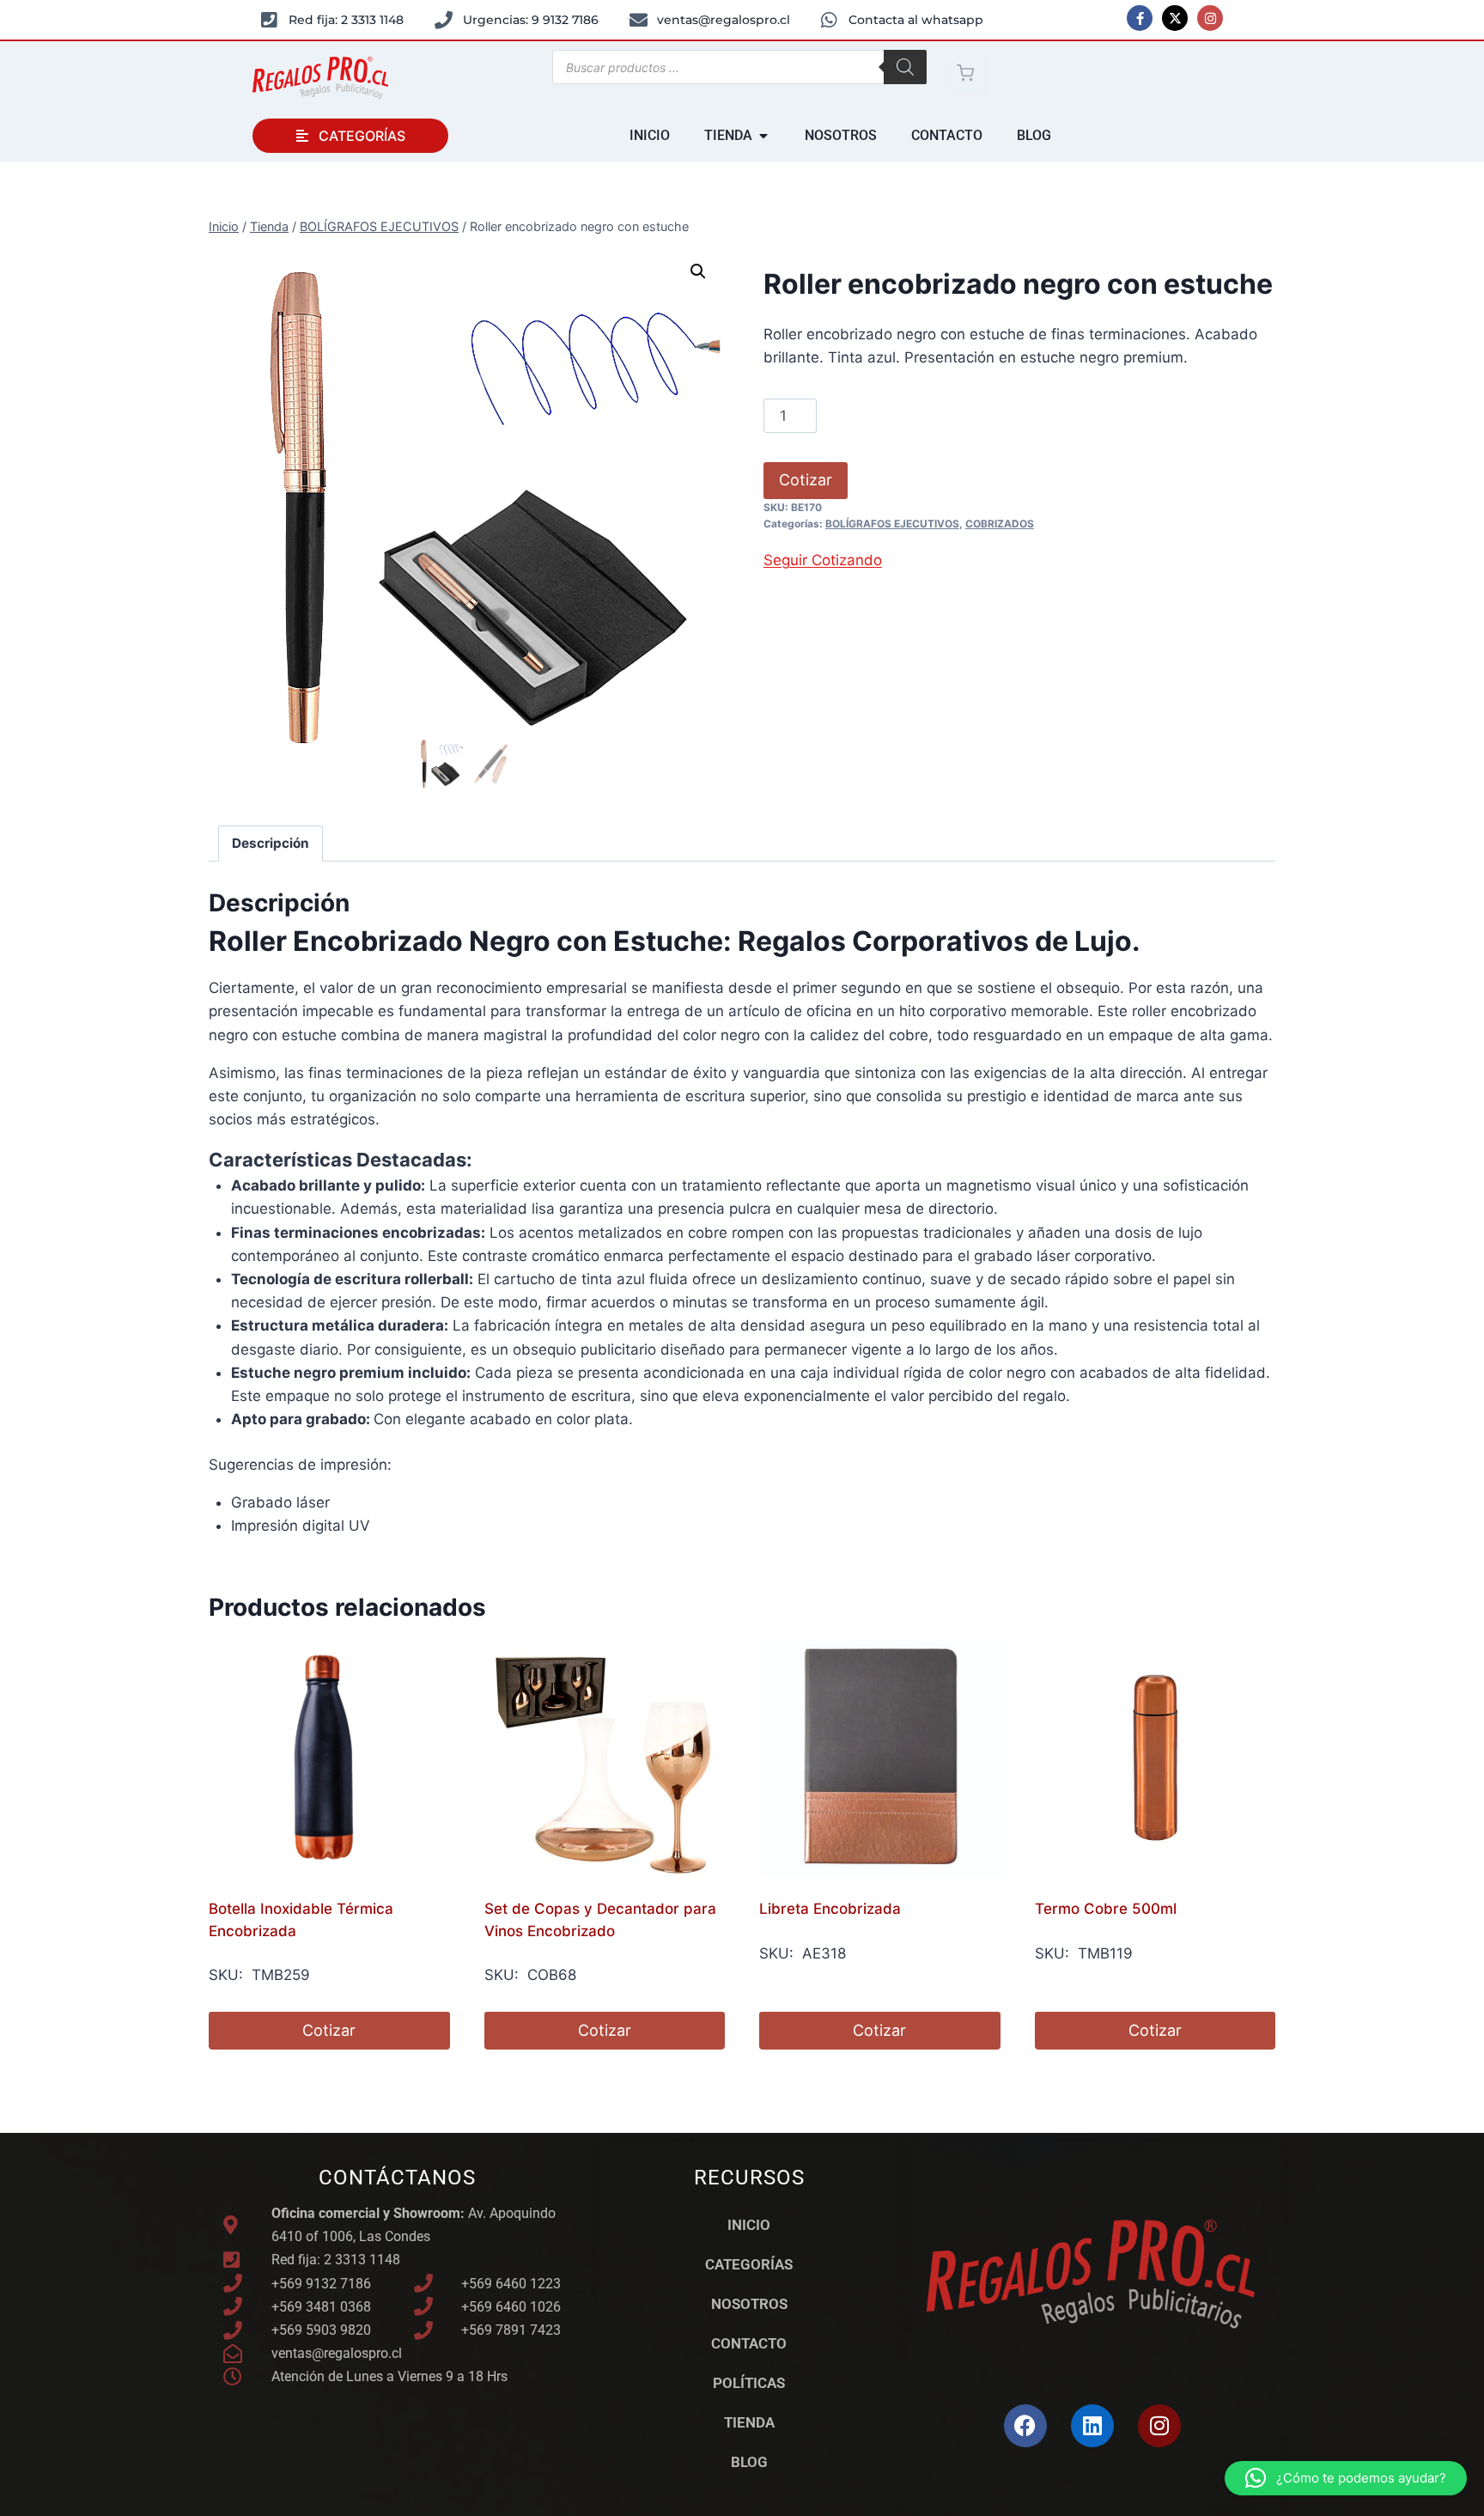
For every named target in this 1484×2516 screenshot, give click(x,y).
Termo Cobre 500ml (1106, 1909)
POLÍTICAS (749, 2383)
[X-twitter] (1175, 18)
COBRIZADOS (1000, 524)
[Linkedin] (1092, 2426)
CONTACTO (749, 2343)
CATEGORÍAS (749, 2264)
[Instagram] (1210, 18)
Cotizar (806, 480)
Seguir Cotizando (823, 560)
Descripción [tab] (271, 843)
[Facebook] (1025, 2426)
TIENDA (749, 2422)
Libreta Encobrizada (830, 1909)
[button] (698, 271)
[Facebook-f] (1140, 18)
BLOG (749, 2462)
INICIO (749, 2225)
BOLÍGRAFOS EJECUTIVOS (892, 524)
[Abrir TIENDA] (763, 136)
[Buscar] (905, 67)
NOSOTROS (749, 2304)
